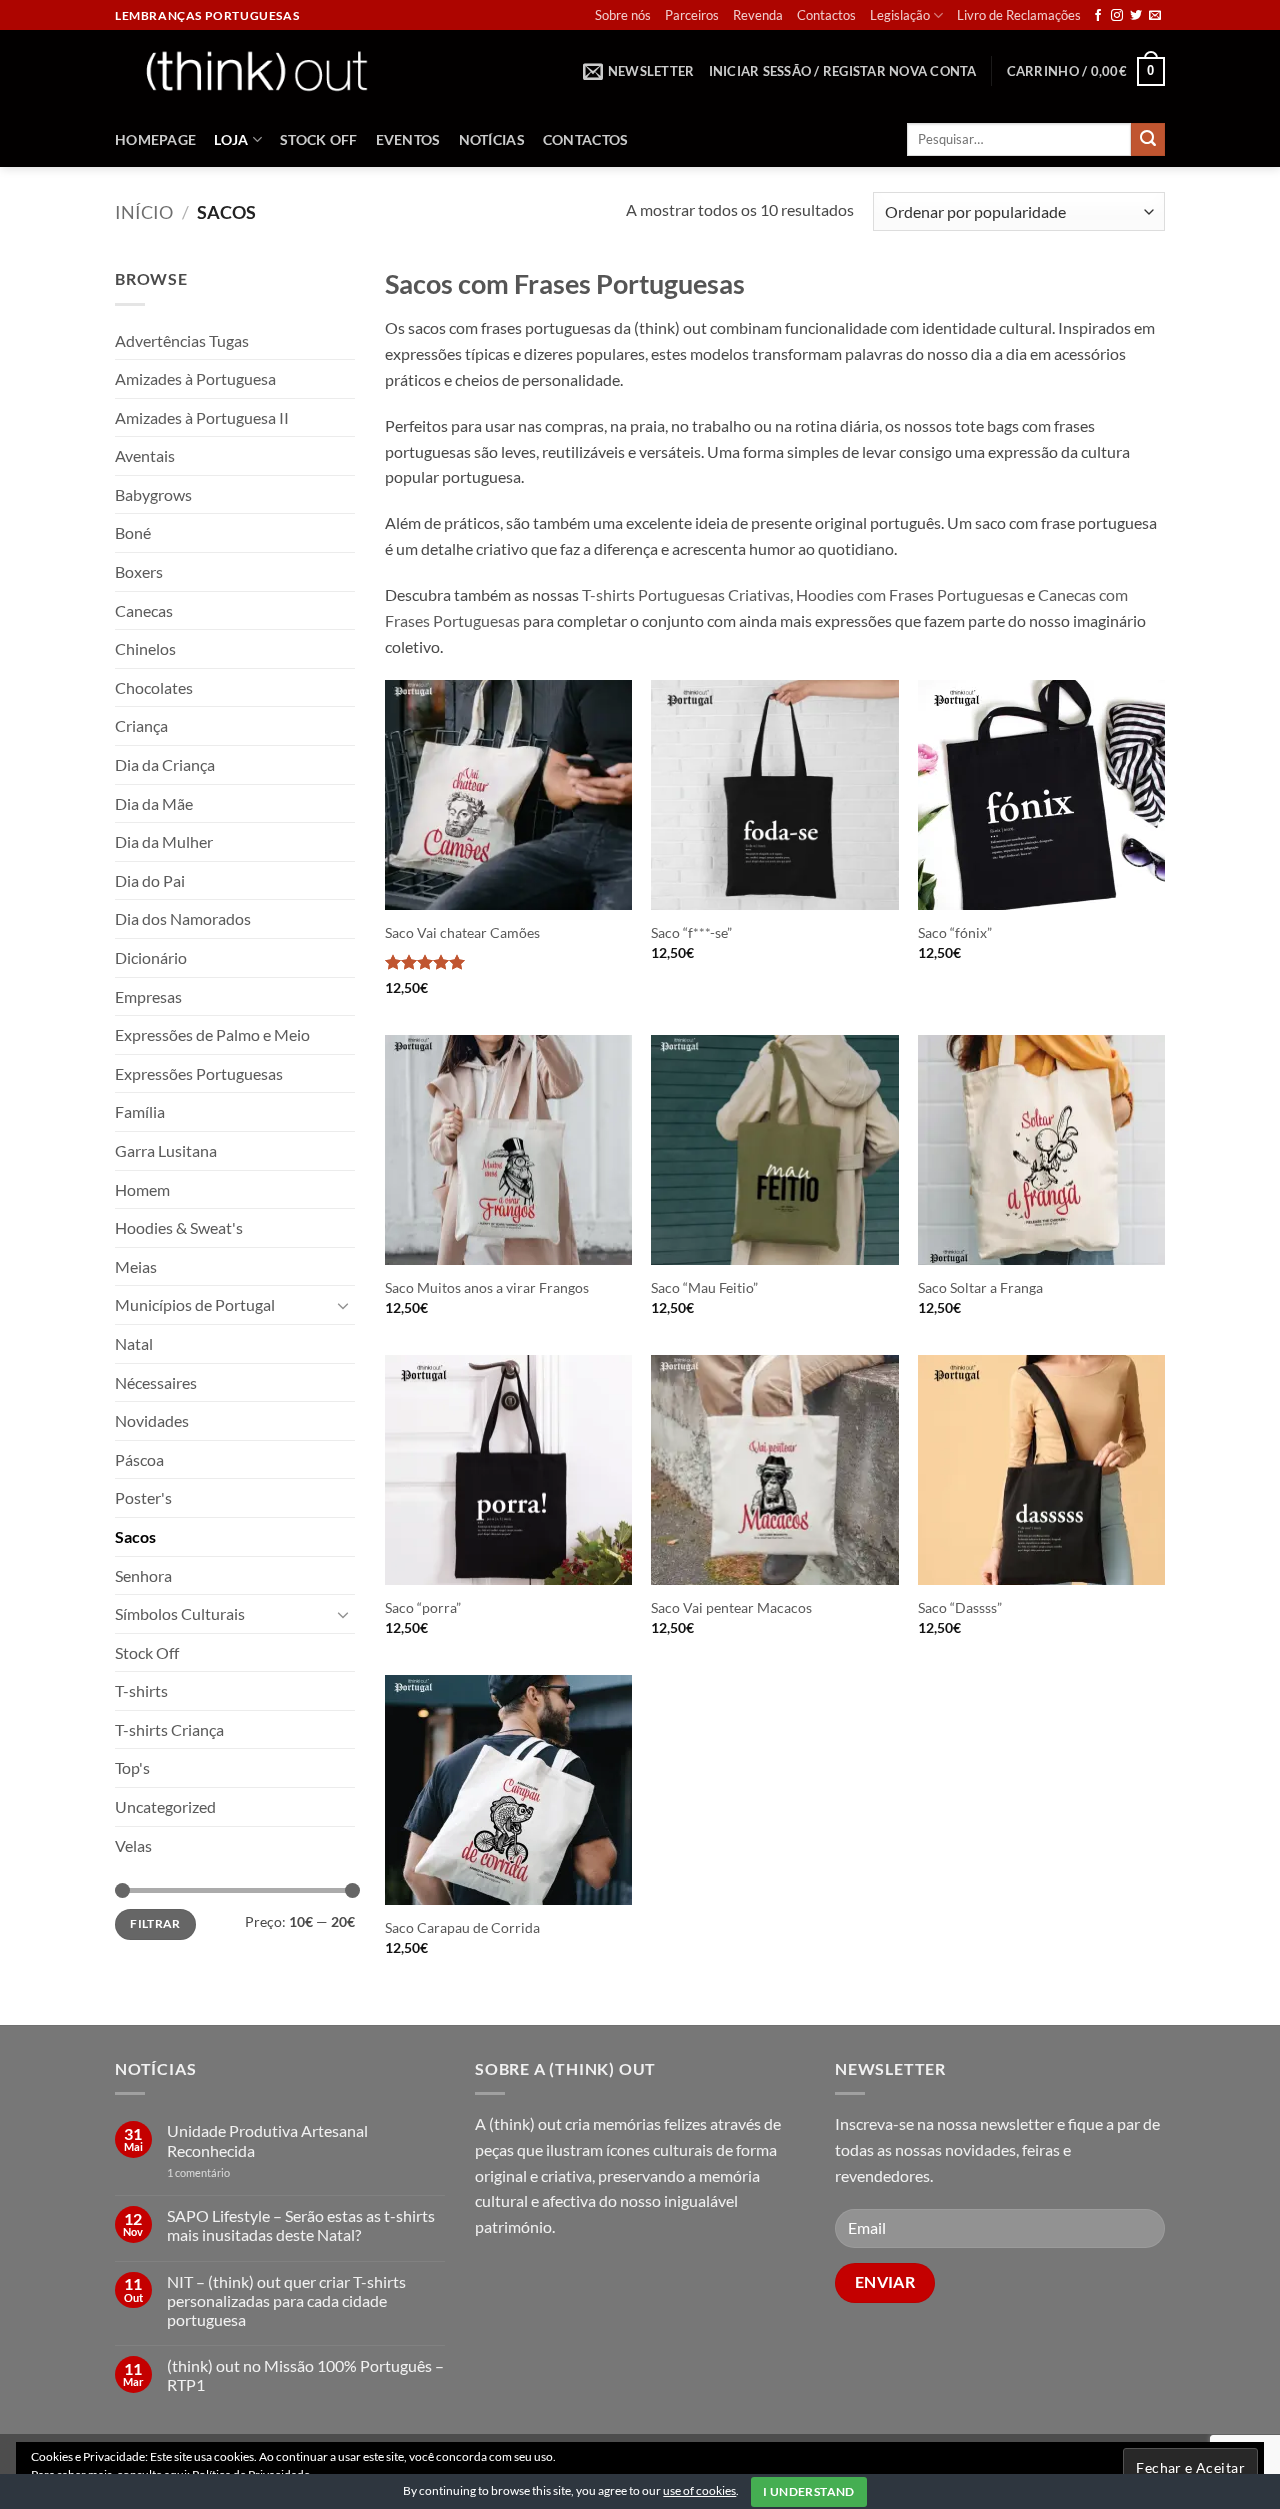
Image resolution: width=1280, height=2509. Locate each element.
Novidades (152, 1420)
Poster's (143, 1497)
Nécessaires (156, 1382)
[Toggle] (343, 1305)
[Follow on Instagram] (1117, 16)
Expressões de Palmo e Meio (212, 1034)
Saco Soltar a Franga (980, 1287)
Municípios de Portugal (195, 1304)
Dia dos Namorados (183, 918)
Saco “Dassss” (960, 1607)
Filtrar (155, 1923)
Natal (134, 1343)
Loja (231, 139)
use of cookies (699, 2490)
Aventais (145, 455)
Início (144, 212)
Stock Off (319, 139)
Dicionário (151, 957)
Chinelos (145, 648)
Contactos (826, 15)
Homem (142, 1189)
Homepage (155, 139)
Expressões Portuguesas (199, 1073)
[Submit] (1148, 140)
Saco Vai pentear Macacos (731, 1607)
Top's (132, 1767)
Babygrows (153, 494)
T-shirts (141, 1690)
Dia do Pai (150, 880)
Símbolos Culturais (180, 1613)
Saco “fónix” (955, 932)
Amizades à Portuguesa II (202, 417)
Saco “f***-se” (691, 932)
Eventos (408, 139)
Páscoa (139, 1459)
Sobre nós (623, 15)
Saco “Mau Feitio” (704, 1287)
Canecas (144, 610)
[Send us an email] (1155, 16)
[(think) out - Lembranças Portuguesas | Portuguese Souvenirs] (256, 70)
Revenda (758, 15)
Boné (133, 532)
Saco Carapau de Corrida (462, 1927)
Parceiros (692, 15)
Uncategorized (165, 1806)
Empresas (148, 996)
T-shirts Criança (169, 1729)
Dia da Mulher (164, 841)
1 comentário (229, 2172)
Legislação (900, 15)
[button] (639, 71)
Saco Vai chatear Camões (462, 932)
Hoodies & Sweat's (179, 1227)
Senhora (143, 1575)
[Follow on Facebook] (1098, 16)
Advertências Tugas (182, 340)
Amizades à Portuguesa (195, 378)
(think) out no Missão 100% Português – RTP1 (305, 2375)
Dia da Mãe (154, 803)
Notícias (492, 139)
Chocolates (154, 687)
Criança (141, 725)
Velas (133, 1845)
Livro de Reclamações (1019, 15)
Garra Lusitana (166, 1150)
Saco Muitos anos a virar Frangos (487, 1287)
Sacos (135, 1536)
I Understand (808, 2491)
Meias (136, 1266)
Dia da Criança (165, 764)
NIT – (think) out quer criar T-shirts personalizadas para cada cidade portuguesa (286, 2300)
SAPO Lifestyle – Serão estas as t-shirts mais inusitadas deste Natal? (301, 2225)
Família (140, 1111)
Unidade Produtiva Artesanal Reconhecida (267, 2140)
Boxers (139, 571)
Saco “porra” (423, 1607)
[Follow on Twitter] (1136, 16)
